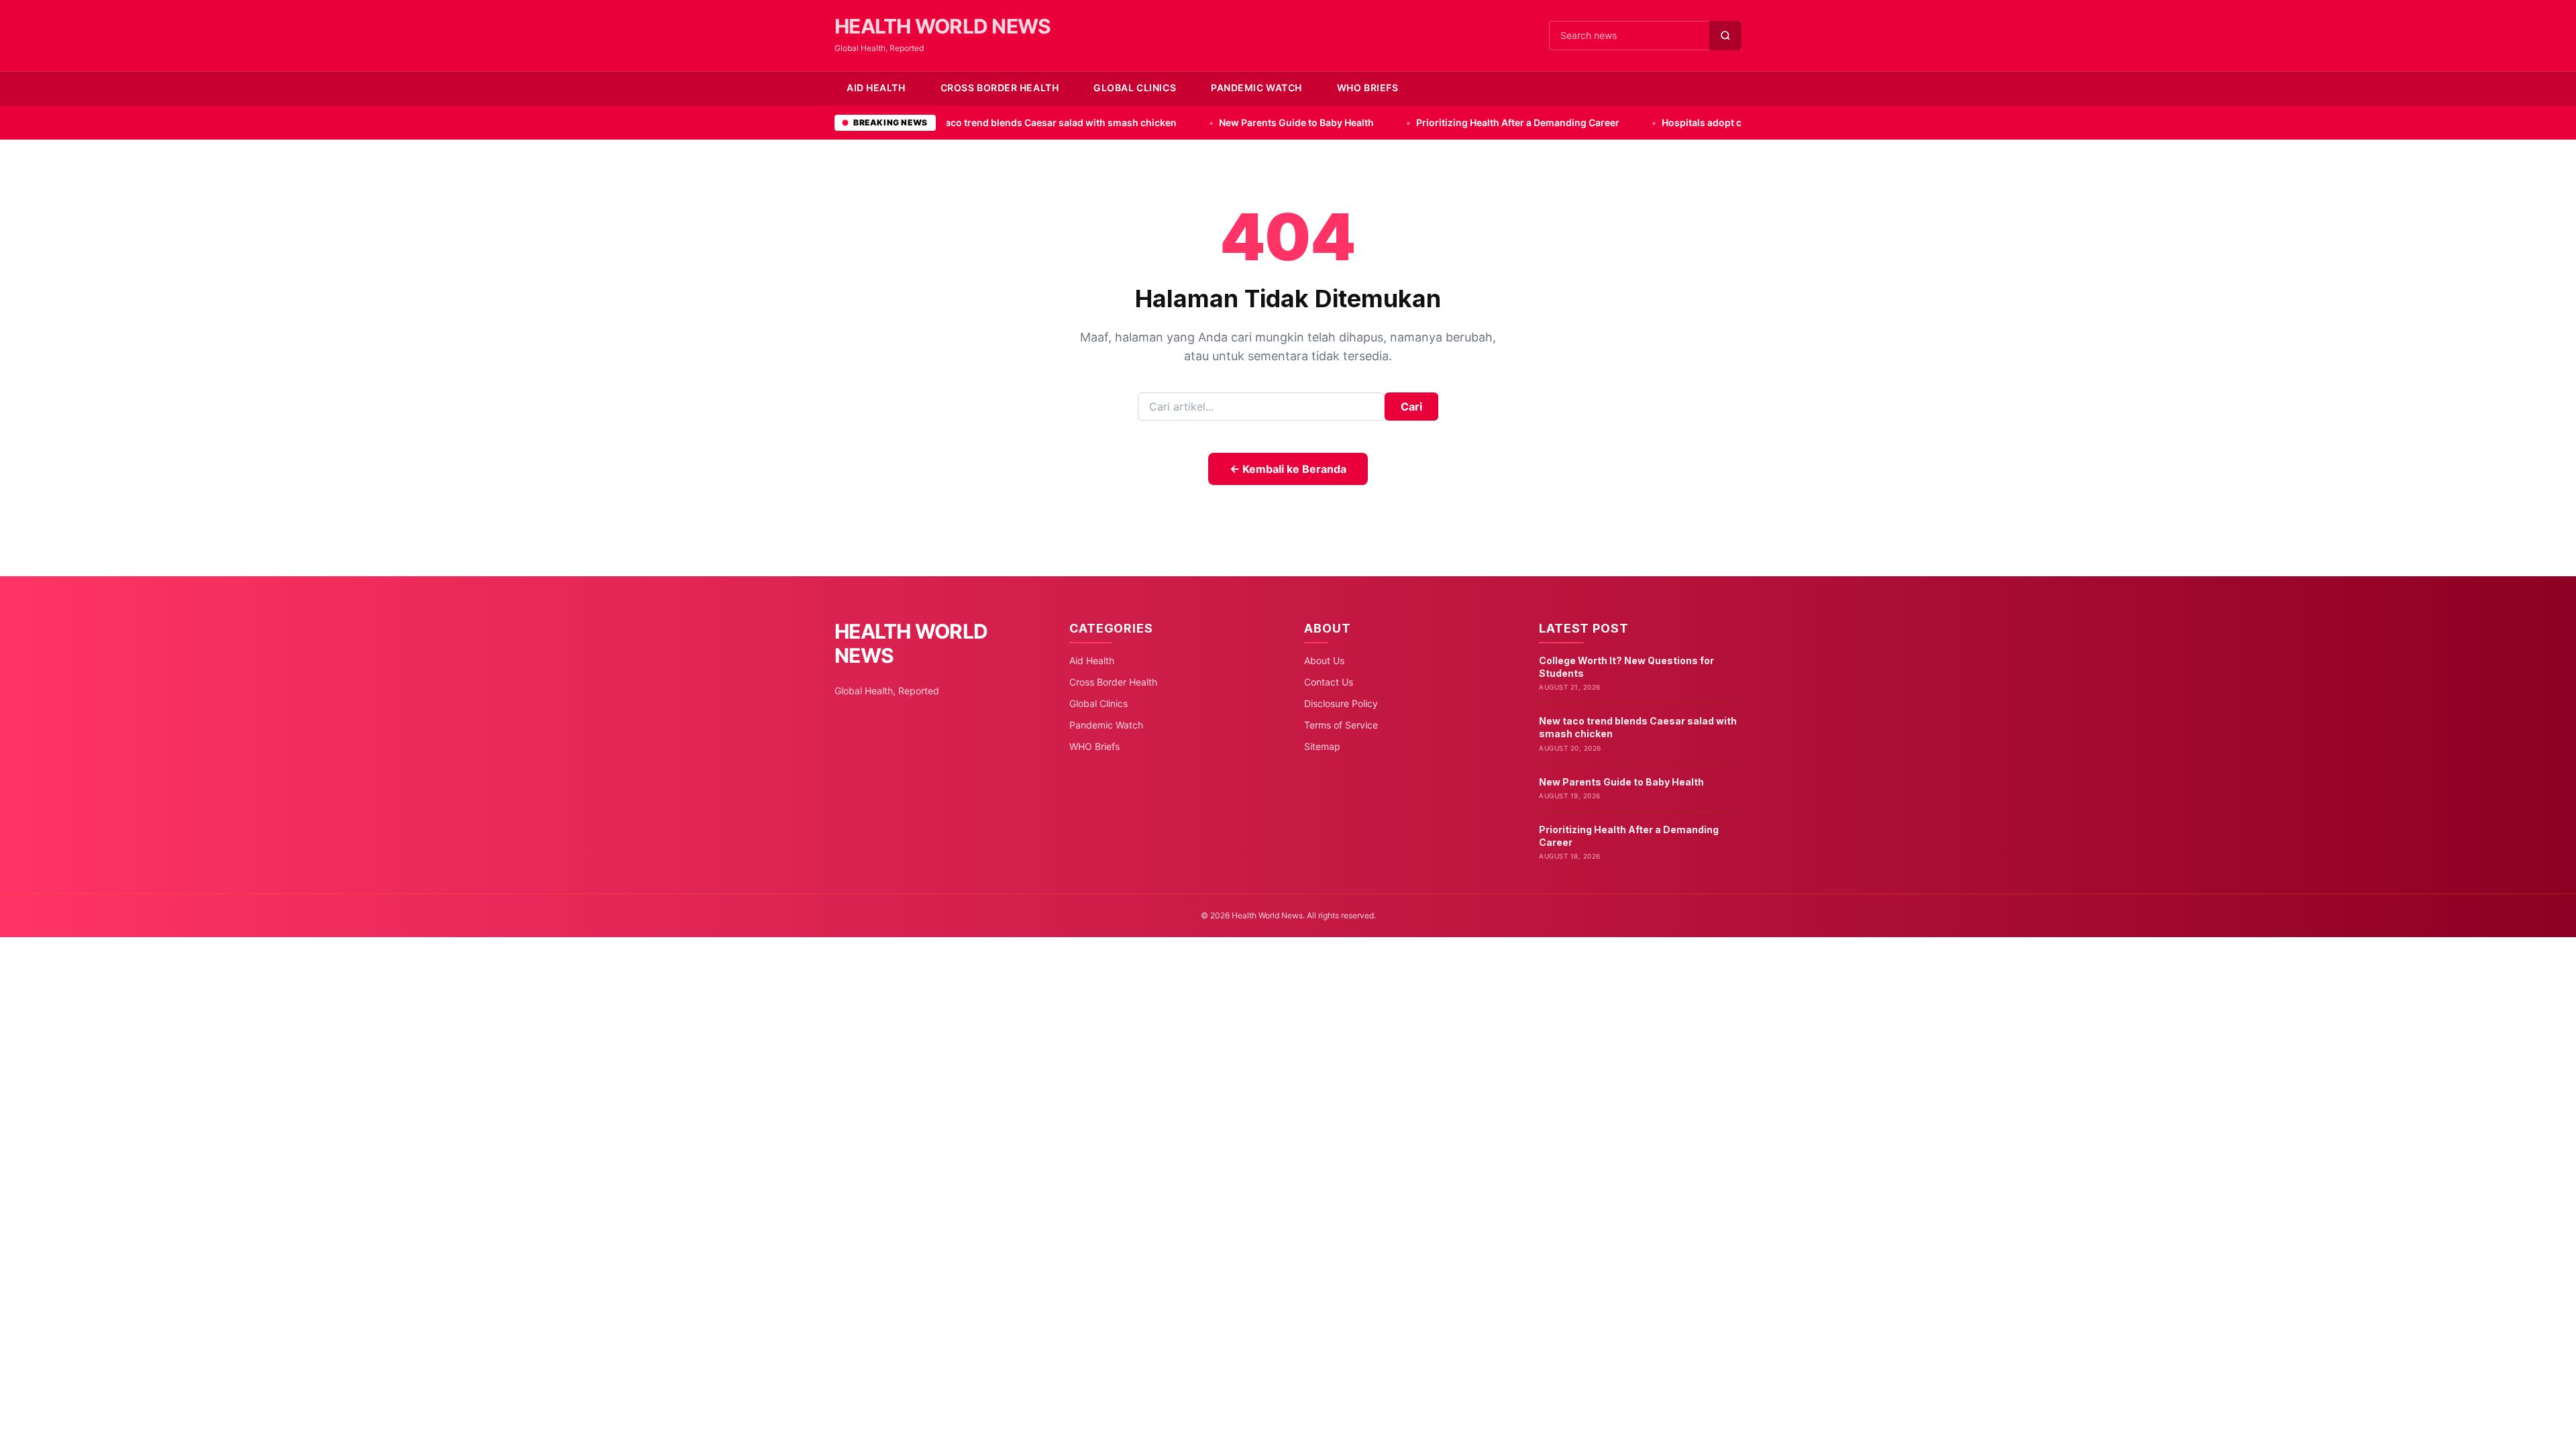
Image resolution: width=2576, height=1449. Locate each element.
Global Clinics (1135, 88)
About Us (1324, 660)
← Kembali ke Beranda (1288, 469)
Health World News (943, 26)
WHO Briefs (1368, 88)
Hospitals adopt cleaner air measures (1620, 122)
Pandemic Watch (1256, 88)
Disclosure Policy (1341, 703)
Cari (1411, 407)
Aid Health (876, 88)
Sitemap (1322, 746)
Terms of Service (1341, 725)
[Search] (1725, 36)
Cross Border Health (1000, 88)
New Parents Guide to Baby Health (1169, 122)
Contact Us (1329, 682)
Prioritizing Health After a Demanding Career (1391, 122)
